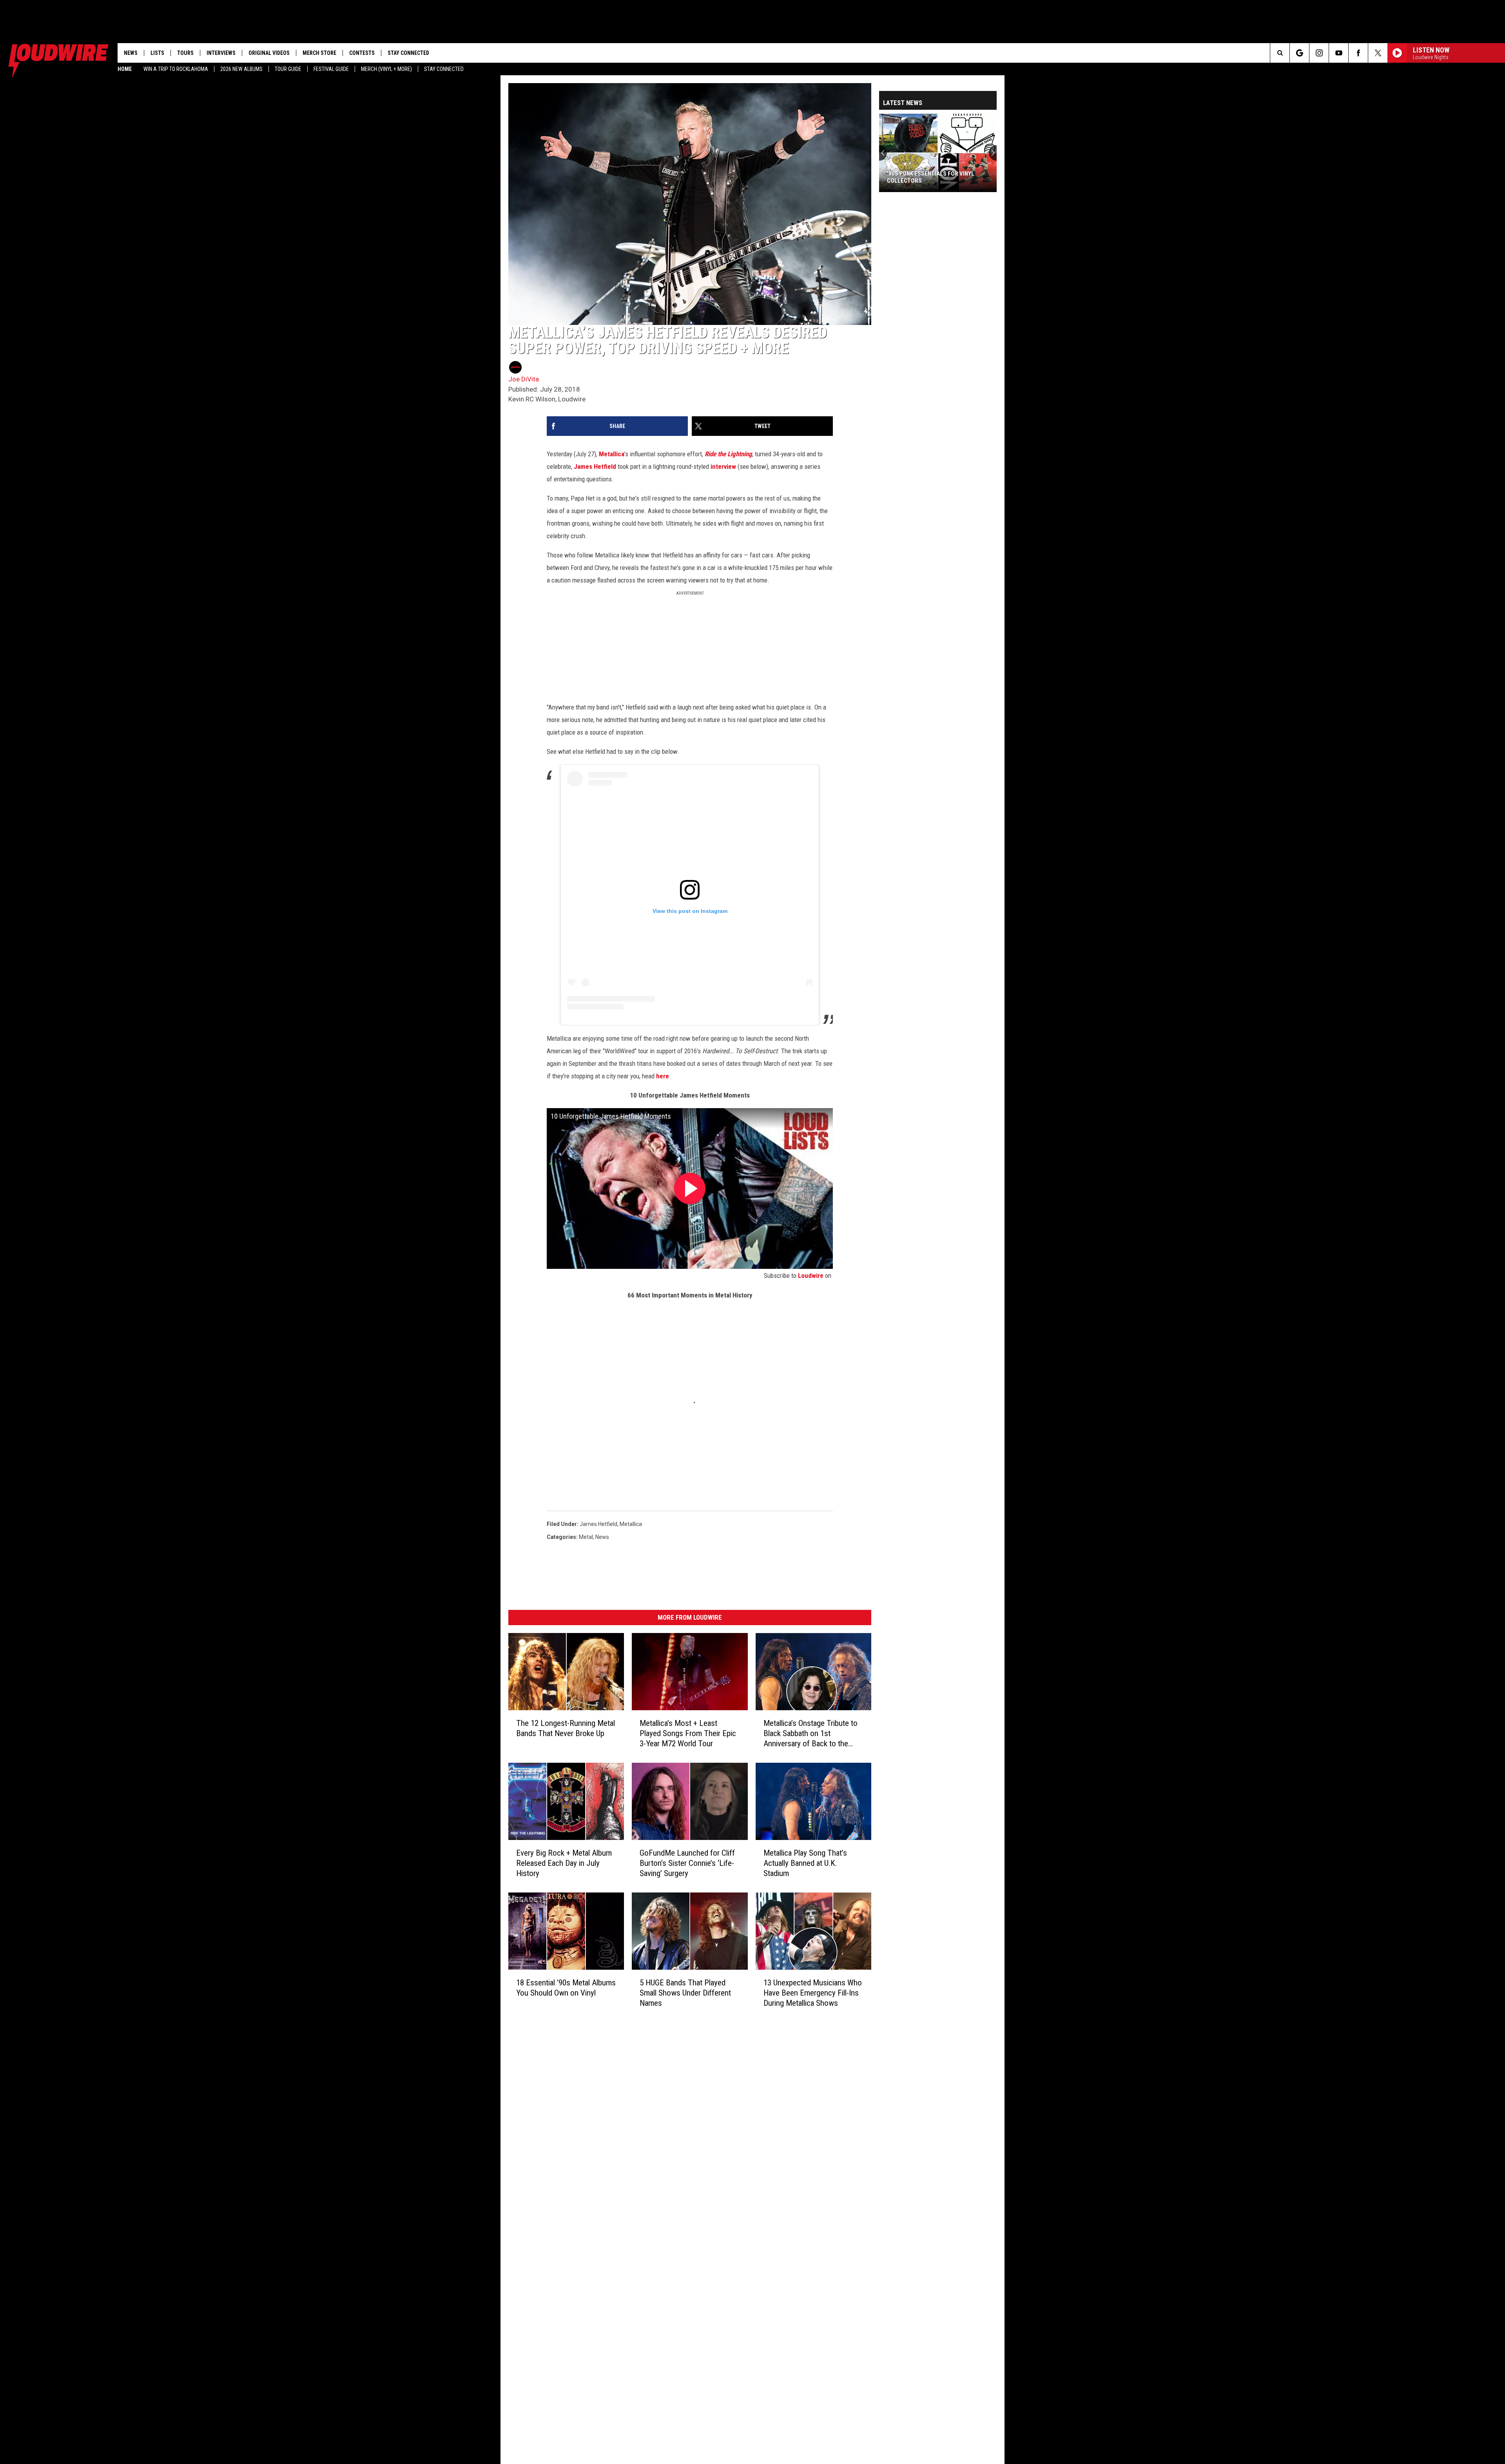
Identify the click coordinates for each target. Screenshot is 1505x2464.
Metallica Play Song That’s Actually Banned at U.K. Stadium (805, 1863)
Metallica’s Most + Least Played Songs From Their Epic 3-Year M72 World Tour (688, 1733)
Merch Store (319, 53)
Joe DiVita (524, 379)
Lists (157, 53)
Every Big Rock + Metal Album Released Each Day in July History (564, 1863)
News (131, 53)
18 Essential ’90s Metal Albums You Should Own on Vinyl (566, 1988)
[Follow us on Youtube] (1339, 53)
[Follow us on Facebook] (1358, 53)
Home (125, 69)
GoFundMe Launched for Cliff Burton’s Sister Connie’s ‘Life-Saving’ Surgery (687, 1863)
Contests (362, 53)
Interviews (221, 53)
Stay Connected (444, 69)
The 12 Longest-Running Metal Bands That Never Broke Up (566, 1728)
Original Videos (269, 53)
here (663, 1076)
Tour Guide (288, 69)
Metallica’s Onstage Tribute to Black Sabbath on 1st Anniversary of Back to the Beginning (811, 1734)
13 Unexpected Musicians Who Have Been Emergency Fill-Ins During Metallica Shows (813, 1993)
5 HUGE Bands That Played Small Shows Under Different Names (685, 1993)
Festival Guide (331, 69)
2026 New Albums (241, 69)
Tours (185, 53)
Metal (586, 1537)
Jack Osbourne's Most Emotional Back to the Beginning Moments (935, 177)
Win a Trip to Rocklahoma (176, 69)
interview (723, 466)
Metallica (612, 454)
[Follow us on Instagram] (1319, 53)
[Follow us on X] (1378, 53)
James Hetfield (595, 466)
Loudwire (811, 1276)
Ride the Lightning (728, 454)
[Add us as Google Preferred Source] (1299, 53)
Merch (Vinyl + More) (386, 69)
